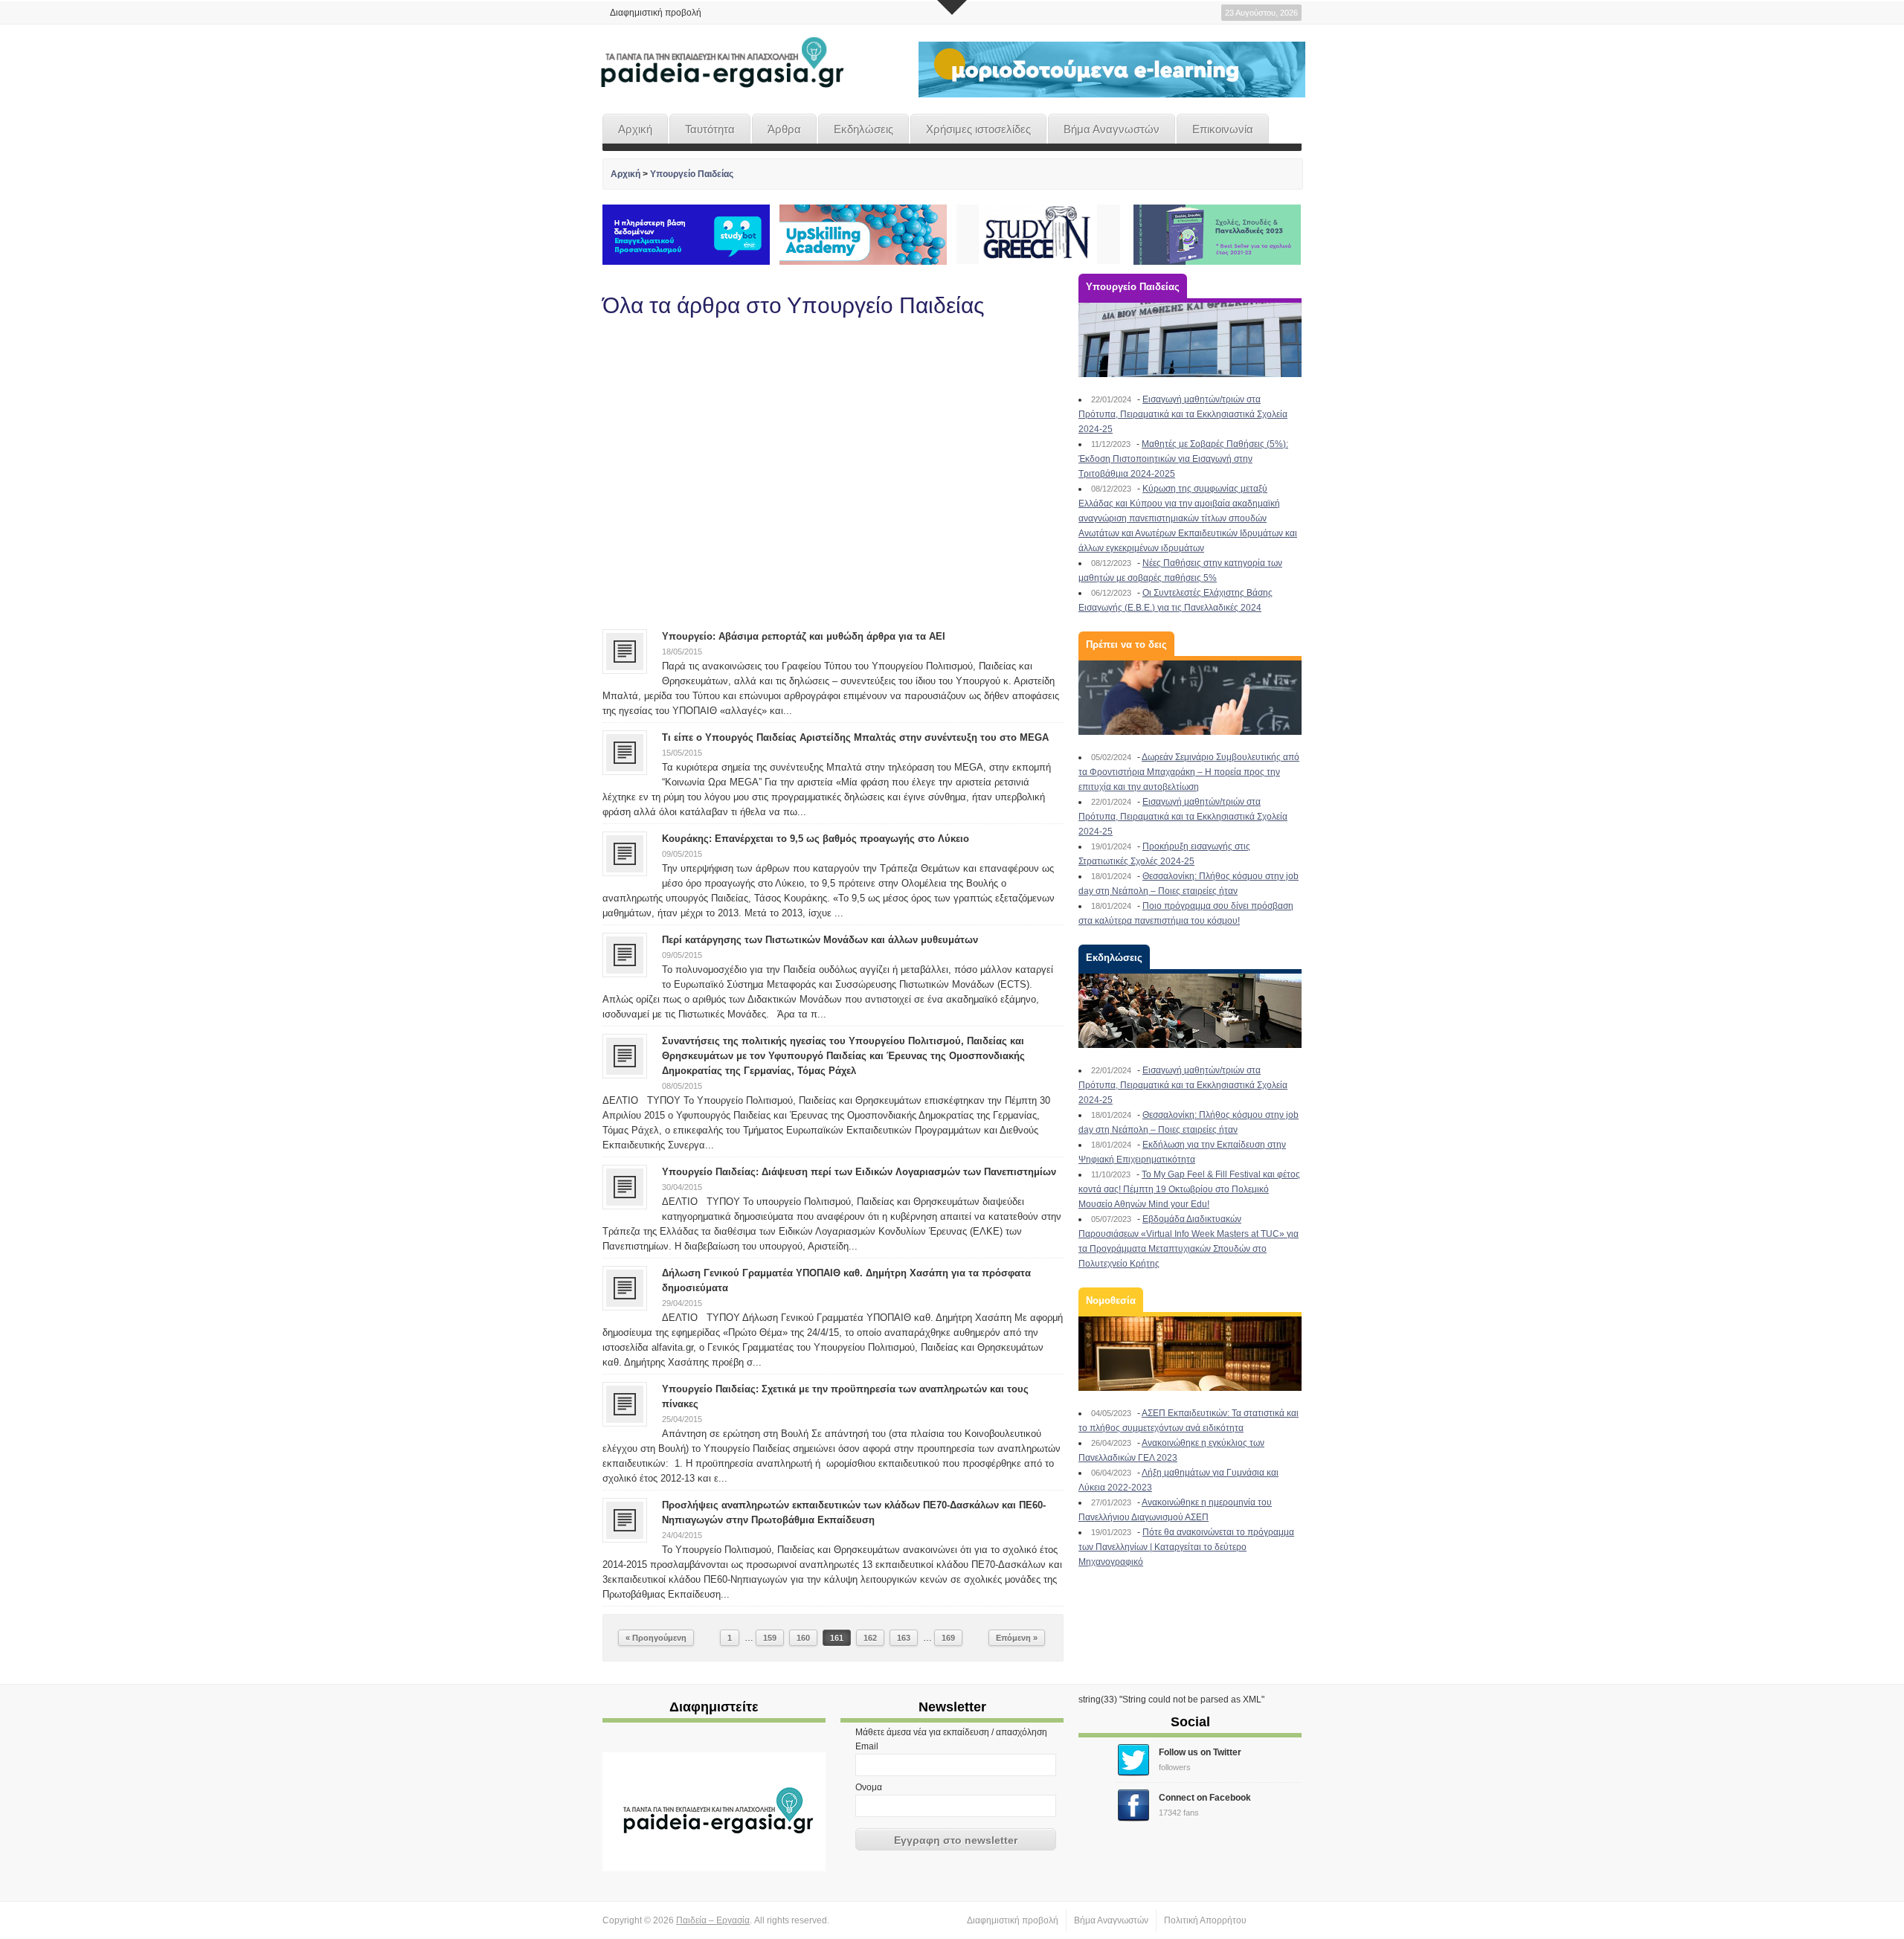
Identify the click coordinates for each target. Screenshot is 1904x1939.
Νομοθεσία (1111, 1300)
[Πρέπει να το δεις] (1190, 698)
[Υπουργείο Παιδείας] (1190, 340)
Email (867, 1746)
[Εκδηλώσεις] (1190, 1011)
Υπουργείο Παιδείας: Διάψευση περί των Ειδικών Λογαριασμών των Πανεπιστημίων (859, 1172)
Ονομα (869, 1787)
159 (770, 1638)
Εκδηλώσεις (863, 129)
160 (803, 1638)
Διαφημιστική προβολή (656, 13)
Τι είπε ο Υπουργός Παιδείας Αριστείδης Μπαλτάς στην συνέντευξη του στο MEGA (855, 737)
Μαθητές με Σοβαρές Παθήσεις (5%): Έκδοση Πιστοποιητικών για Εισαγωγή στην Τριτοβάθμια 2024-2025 (1183, 459)
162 (870, 1638)
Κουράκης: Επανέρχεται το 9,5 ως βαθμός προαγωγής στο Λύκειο (816, 839)
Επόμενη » (1017, 1638)
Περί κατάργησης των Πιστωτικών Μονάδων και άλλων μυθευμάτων (820, 940)
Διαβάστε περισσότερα (1001, 600)
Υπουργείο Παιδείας (692, 174)
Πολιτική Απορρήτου (1205, 1920)
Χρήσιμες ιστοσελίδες (978, 129)
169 (948, 1638)
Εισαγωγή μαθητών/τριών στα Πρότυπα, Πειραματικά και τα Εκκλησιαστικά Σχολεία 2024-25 (1183, 414)
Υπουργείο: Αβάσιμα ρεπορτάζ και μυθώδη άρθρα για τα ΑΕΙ (804, 636)
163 (904, 1638)
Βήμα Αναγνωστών (1112, 129)
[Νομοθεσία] (1190, 1354)
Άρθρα (784, 129)
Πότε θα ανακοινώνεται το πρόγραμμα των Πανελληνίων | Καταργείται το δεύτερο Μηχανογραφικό (1186, 1547)
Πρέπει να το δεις (1126, 644)
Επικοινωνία (1223, 129)
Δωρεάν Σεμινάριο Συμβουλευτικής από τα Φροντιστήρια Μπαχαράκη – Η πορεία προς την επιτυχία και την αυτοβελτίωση (1189, 772)
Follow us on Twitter (1200, 1752)
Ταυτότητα (710, 129)
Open (952, 7)
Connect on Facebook (1205, 1798)
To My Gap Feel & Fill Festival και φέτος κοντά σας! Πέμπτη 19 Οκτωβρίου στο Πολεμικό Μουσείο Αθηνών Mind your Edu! (1189, 1189)
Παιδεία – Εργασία (713, 1920)
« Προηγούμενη (656, 1638)
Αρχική (635, 129)
